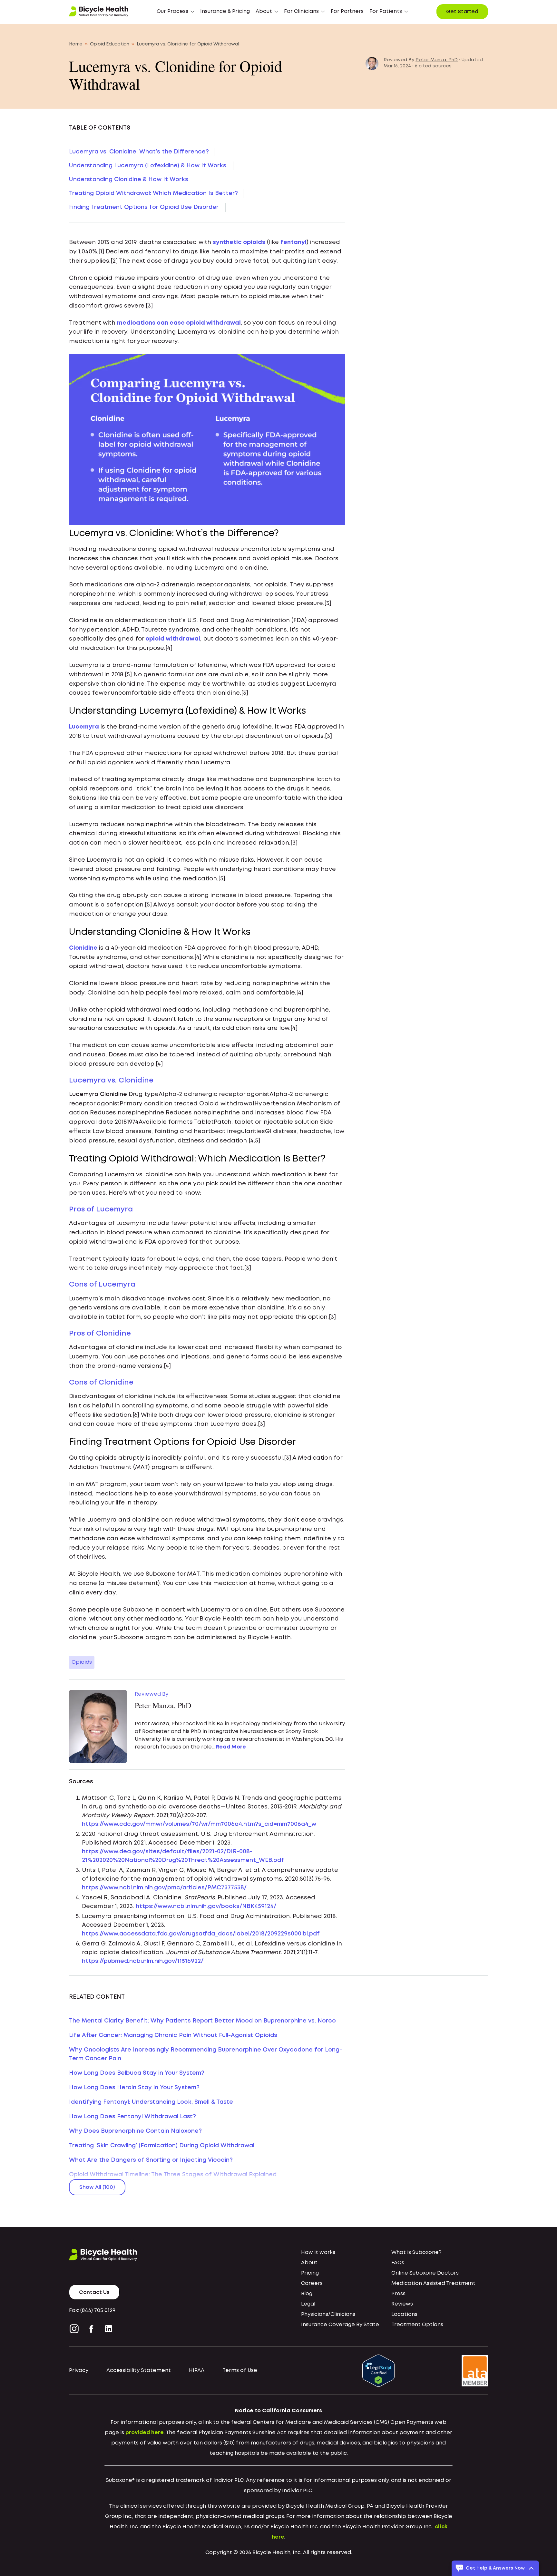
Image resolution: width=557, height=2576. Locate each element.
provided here (145, 2433)
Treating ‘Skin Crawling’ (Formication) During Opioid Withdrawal (162, 2146)
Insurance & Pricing (225, 11)
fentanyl (293, 242)
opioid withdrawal (173, 639)
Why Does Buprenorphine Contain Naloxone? (135, 2131)
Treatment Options (417, 2325)
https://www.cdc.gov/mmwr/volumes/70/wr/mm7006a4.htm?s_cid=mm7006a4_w (199, 1824)
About (309, 2263)
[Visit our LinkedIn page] (109, 2329)
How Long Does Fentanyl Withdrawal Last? (132, 2117)
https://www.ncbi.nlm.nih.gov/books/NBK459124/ (206, 1906)
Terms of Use (240, 2370)
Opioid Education (110, 44)
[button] (176, 12)
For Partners (347, 11)
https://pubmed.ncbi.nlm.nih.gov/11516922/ (143, 1961)
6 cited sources (433, 66)
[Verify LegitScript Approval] (378, 2370)
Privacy (79, 2370)
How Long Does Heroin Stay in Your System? (134, 2088)
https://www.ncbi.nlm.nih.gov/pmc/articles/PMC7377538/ (164, 1888)
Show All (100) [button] (97, 2187)
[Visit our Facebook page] (91, 2329)
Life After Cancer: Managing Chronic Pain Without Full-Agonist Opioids (173, 2035)
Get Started (462, 12)
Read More (231, 1747)
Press (398, 2294)
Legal (308, 2304)
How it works (318, 2253)
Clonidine (83, 948)
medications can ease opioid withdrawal (179, 323)
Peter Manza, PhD (437, 60)
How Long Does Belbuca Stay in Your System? (137, 2073)
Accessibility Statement (139, 2370)
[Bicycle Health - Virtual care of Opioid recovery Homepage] (99, 12)
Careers (312, 2283)
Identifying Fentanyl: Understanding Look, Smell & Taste (151, 2102)
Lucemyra (84, 727)
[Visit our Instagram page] (75, 2329)
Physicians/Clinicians (328, 2314)
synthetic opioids (239, 242)
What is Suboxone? (416, 2253)
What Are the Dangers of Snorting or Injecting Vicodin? (151, 2160)
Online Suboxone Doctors (425, 2273)
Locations (404, 2314)
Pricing (310, 2273)
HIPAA (197, 2370)
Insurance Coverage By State (340, 2325)
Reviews (402, 2304)
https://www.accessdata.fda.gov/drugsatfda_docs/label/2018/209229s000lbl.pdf (201, 1934)
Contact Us (94, 2292)
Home (76, 44)
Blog (307, 2294)
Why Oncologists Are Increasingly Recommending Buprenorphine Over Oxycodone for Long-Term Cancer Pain (205, 2054)
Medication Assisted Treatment (433, 2283)
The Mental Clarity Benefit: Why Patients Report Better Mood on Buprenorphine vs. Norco (202, 2021)
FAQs (398, 2263)
